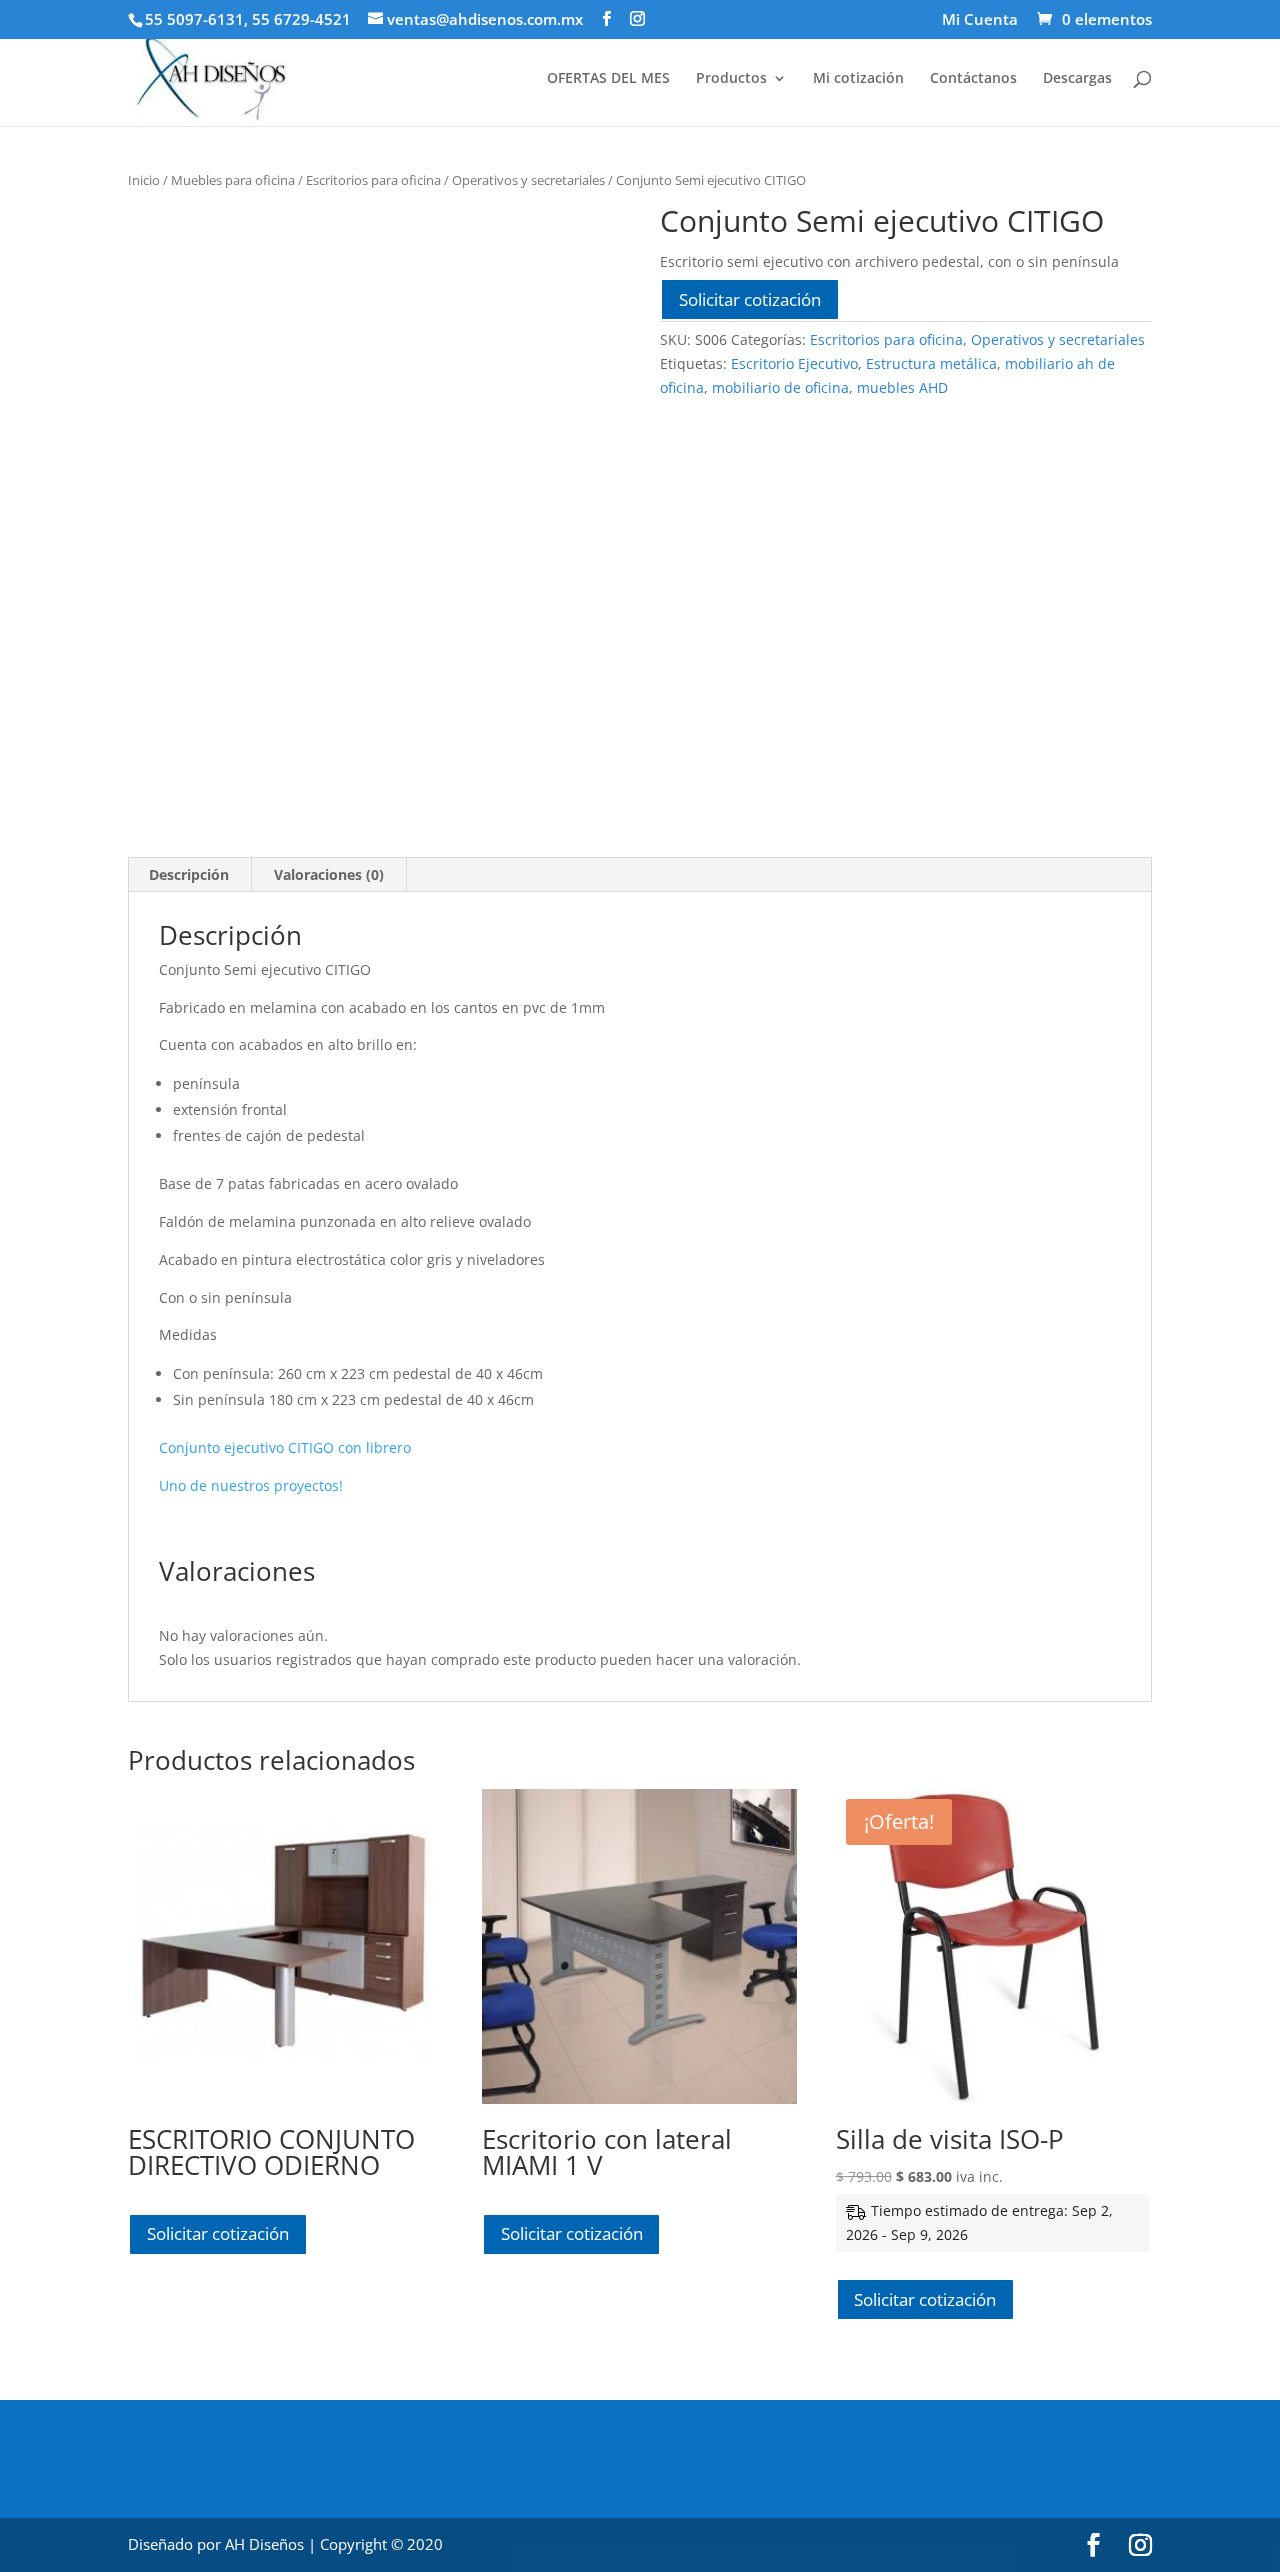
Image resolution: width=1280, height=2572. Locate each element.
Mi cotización (858, 79)
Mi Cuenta (980, 20)
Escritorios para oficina (373, 180)
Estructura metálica (931, 363)
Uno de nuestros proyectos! (251, 1485)
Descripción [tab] (189, 874)
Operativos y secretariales (528, 180)
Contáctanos (973, 79)
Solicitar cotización (750, 299)
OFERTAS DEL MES (608, 79)
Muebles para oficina (233, 180)
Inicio (144, 180)
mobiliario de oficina (780, 387)
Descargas (1077, 79)
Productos (731, 79)
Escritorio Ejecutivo (794, 363)
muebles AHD (902, 387)
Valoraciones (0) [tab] (329, 874)
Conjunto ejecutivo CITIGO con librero (285, 1447)
